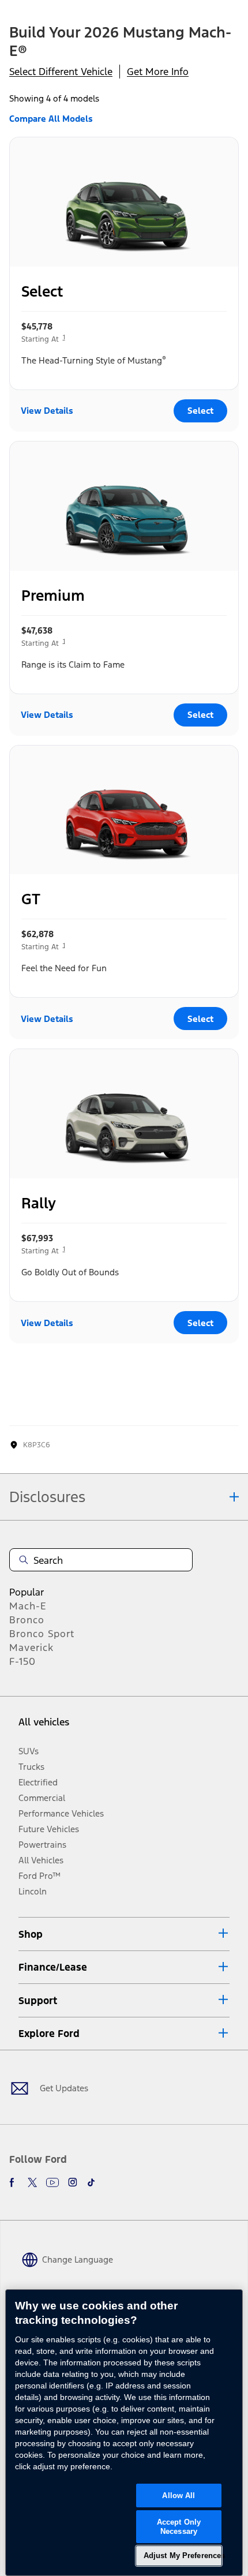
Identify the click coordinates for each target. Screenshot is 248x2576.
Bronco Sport (42, 1634)
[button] (124, 1934)
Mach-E (28, 1606)
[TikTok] (91, 2182)
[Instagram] (73, 2182)
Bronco (27, 1620)
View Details (47, 411)
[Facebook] (14, 2182)
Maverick (31, 1648)
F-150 (22, 1661)
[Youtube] (52, 2182)
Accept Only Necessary (179, 2527)
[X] (32, 2182)
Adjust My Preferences (183, 2556)
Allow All (179, 2495)
